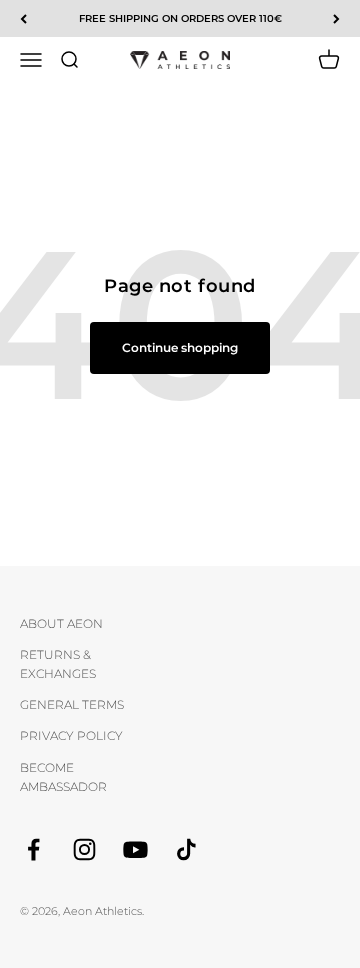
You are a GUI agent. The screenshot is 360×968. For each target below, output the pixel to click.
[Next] (336, 18)
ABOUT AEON (61, 623)
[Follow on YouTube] (135, 849)
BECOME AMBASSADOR (63, 777)
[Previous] (23, 18)
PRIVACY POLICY (71, 735)
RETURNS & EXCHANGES (58, 664)
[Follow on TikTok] (186, 849)
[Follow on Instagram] (84, 849)
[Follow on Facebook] (33, 849)
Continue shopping (180, 347)
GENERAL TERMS (72, 704)
